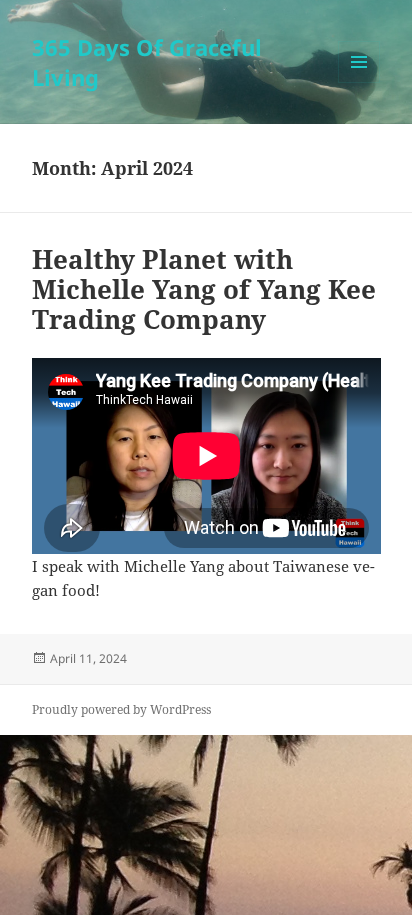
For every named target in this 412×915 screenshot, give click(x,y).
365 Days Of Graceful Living (147, 62)
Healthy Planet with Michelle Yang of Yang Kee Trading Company (204, 289)
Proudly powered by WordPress (121, 709)
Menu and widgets (359, 82)
